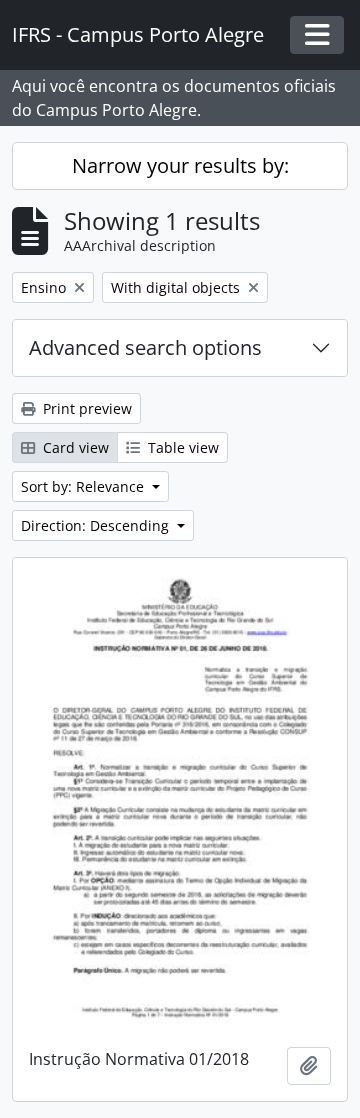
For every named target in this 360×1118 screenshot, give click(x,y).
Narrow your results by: (180, 165)
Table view (181, 447)
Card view (74, 447)
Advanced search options (145, 347)
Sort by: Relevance (84, 486)
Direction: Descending (97, 525)
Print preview (85, 408)
